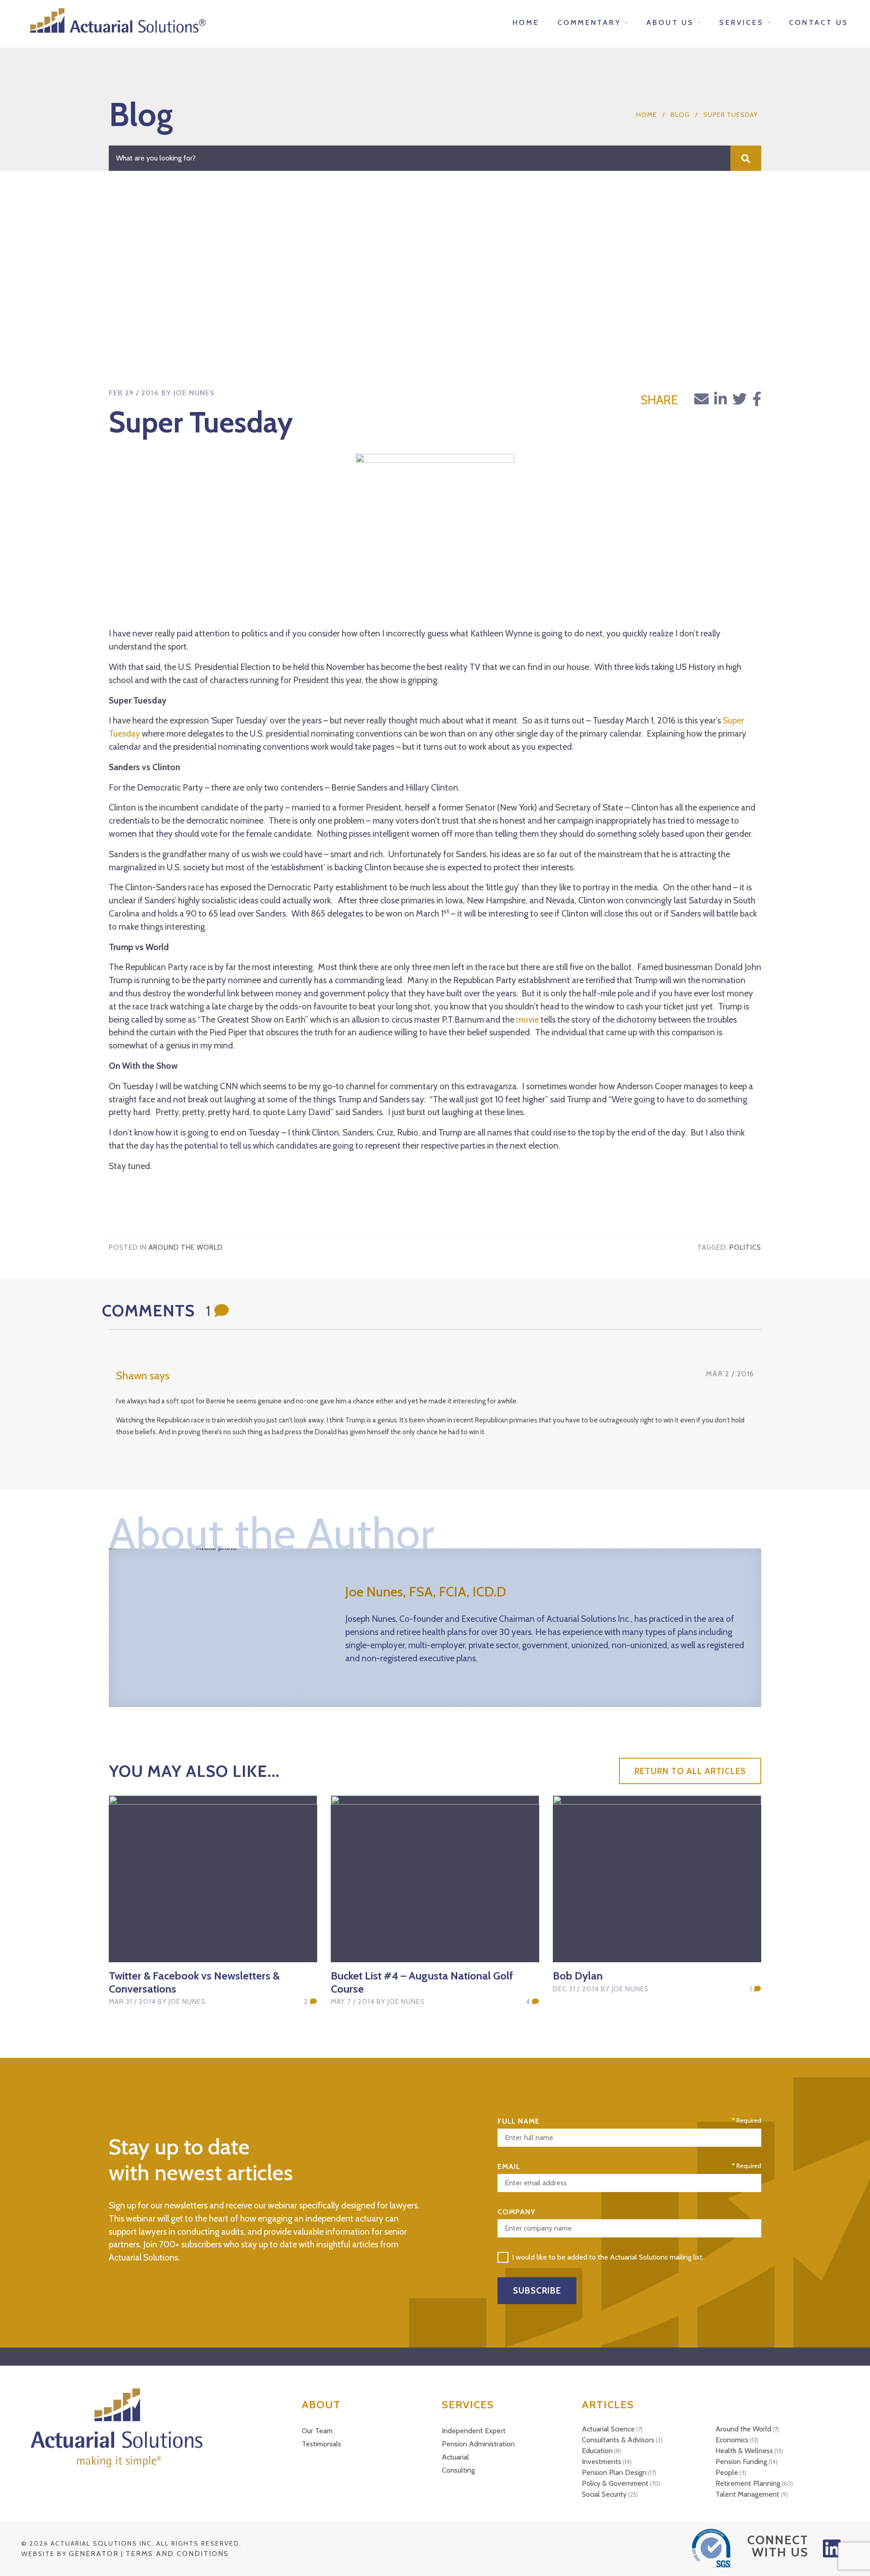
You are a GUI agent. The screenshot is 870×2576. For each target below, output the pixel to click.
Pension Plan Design (614, 2472)
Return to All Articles (690, 1771)
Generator (94, 2554)
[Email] (701, 399)
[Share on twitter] (739, 399)
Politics (745, 1247)
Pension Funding (741, 2462)
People (727, 2472)
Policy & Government (615, 2483)
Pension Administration (478, 2444)
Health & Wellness (744, 2451)
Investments (602, 2462)
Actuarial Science (608, 2429)
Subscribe (537, 2290)
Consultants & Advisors (618, 2440)
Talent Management (747, 2494)
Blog (680, 115)
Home (647, 115)
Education (597, 2451)
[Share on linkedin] (720, 399)
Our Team (317, 2431)
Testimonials (321, 2444)
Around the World (186, 1247)
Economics (732, 2440)
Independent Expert (474, 2431)
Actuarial (455, 2457)
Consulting (458, 2470)
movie (527, 1019)
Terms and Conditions (177, 2554)
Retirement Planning (748, 2483)
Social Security (604, 2494)
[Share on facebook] (757, 399)
